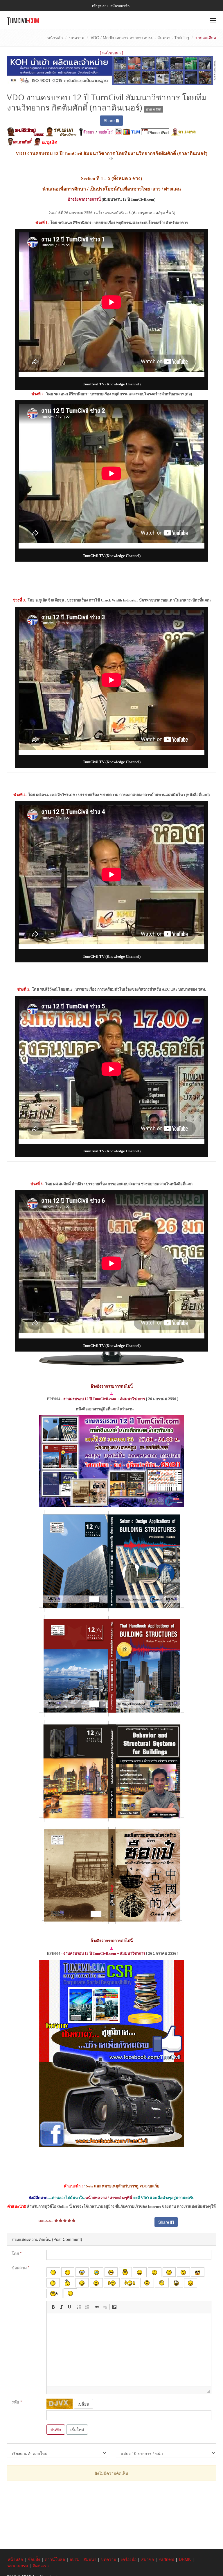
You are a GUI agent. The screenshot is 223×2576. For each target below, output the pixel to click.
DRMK (185, 2559)
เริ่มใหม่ (77, 2429)
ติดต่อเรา (41, 2566)
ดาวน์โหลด (55, 2559)
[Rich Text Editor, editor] (129, 2350)
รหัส (17, 2402)
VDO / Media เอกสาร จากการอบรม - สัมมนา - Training (140, 38)
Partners (166, 2559)
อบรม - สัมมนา (83, 2559)
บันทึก (56, 2429)
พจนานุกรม (18, 2566)
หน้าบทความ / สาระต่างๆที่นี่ (109, 2198)
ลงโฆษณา (111, 53)
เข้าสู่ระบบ (100, 6)
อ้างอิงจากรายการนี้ (84, 199)
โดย (17, 2253)
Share (110, 120)
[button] (53, 2307)
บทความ (77, 38)
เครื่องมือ (129, 2559)
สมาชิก (148, 2559)
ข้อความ (20, 2267)
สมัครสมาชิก (120, 6)
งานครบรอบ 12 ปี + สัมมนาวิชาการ (104, 1399)
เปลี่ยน (83, 2404)
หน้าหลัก (55, 38)
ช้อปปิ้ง (34, 2559)
